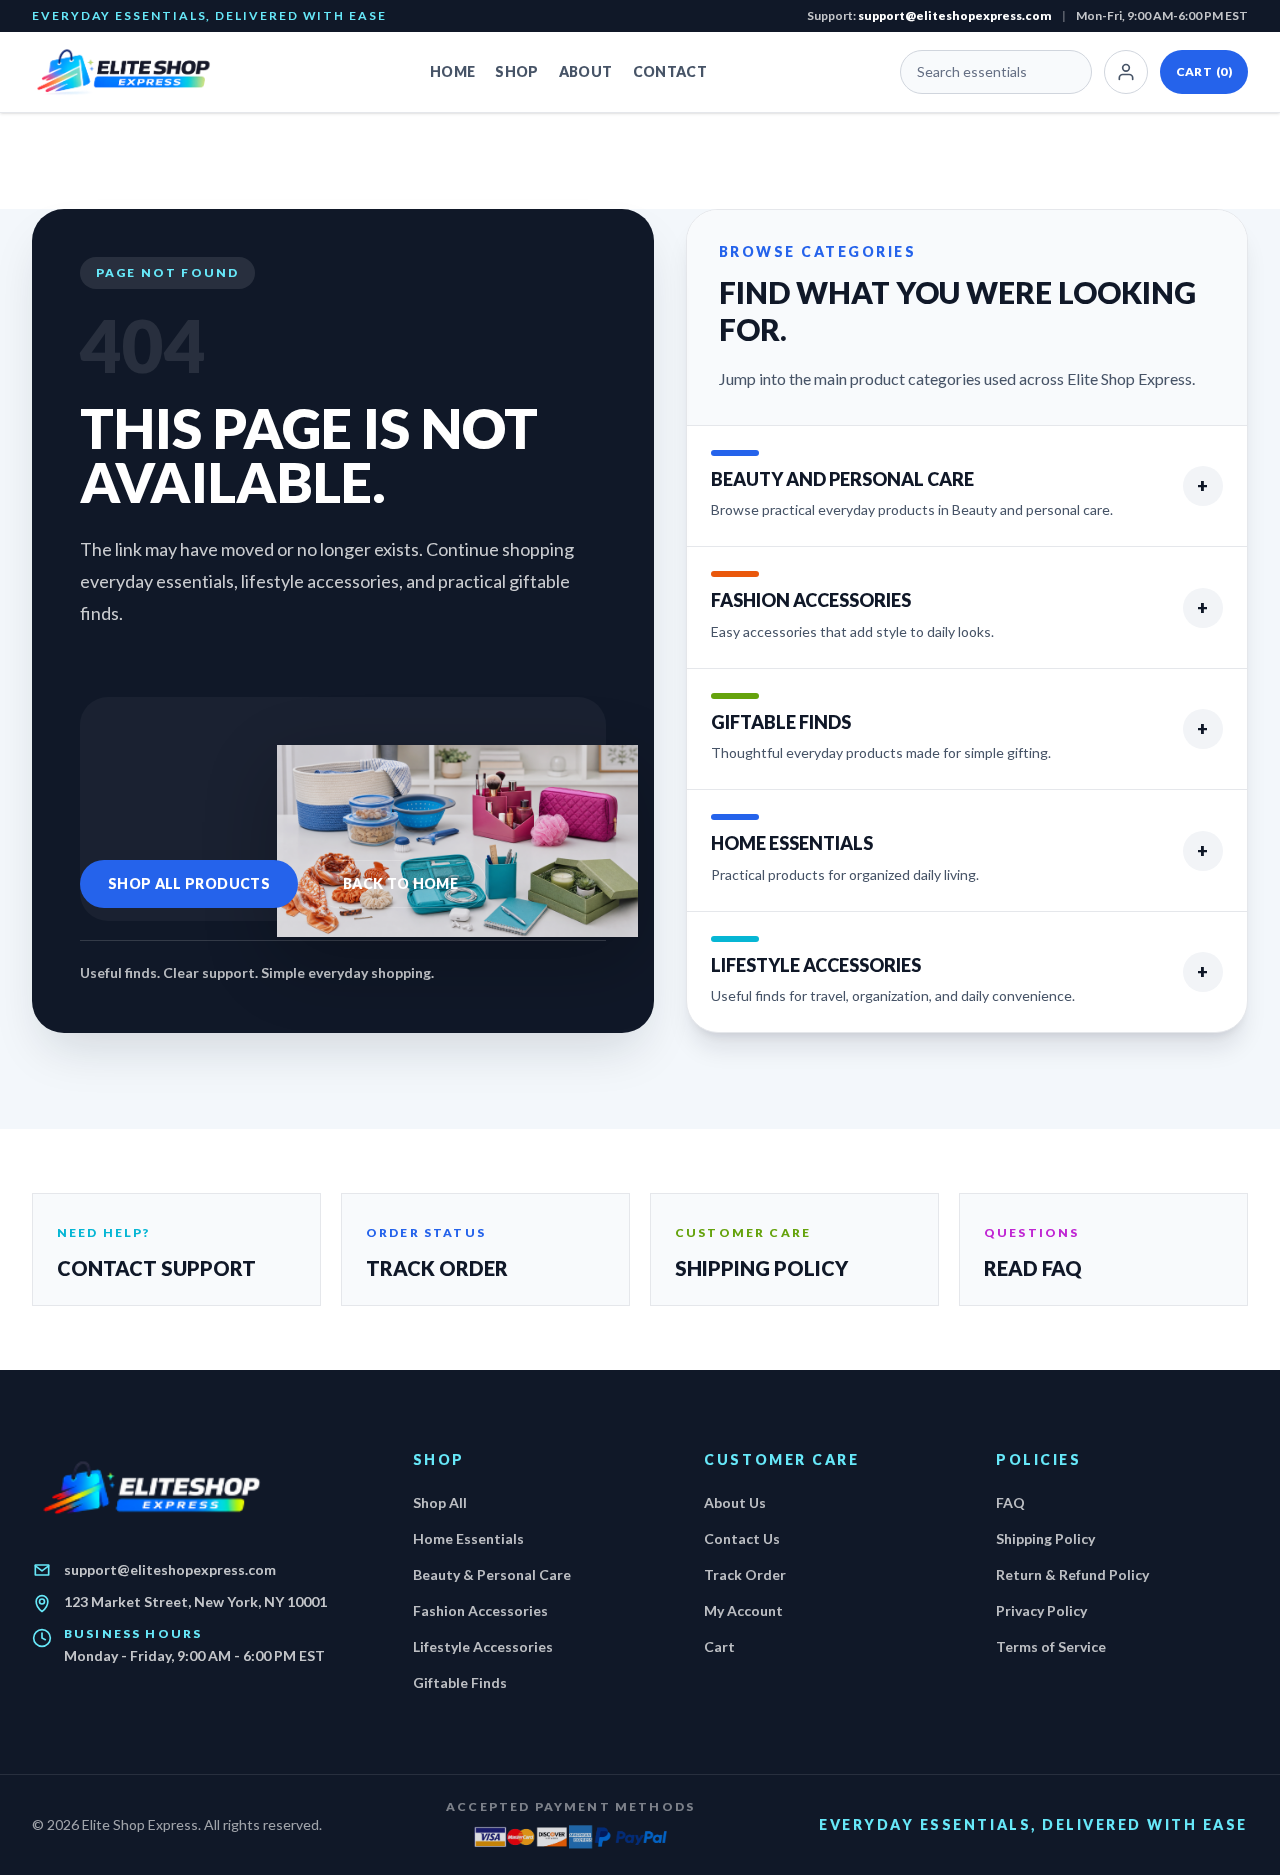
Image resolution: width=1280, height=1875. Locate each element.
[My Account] (1126, 72)
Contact (670, 71)
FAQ (1010, 1502)
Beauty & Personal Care (492, 1574)
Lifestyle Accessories (483, 1646)
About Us (735, 1502)
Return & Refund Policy (1072, 1574)
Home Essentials (468, 1538)
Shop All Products (189, 883)
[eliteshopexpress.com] (134, 72)
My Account (743, 1610)
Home (452, 71)
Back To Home (400, 883)
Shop (516, 71)
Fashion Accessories (480, 1610)
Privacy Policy (1041, 1610)
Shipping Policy (1045, 1538)
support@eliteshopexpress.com (955, 15)
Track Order (745, 1574)
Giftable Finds (460, 1682)
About (586, 71)
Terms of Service (1051, 1646)
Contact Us (742, 1538)
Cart (1204, 71)
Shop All (440, 1502)
